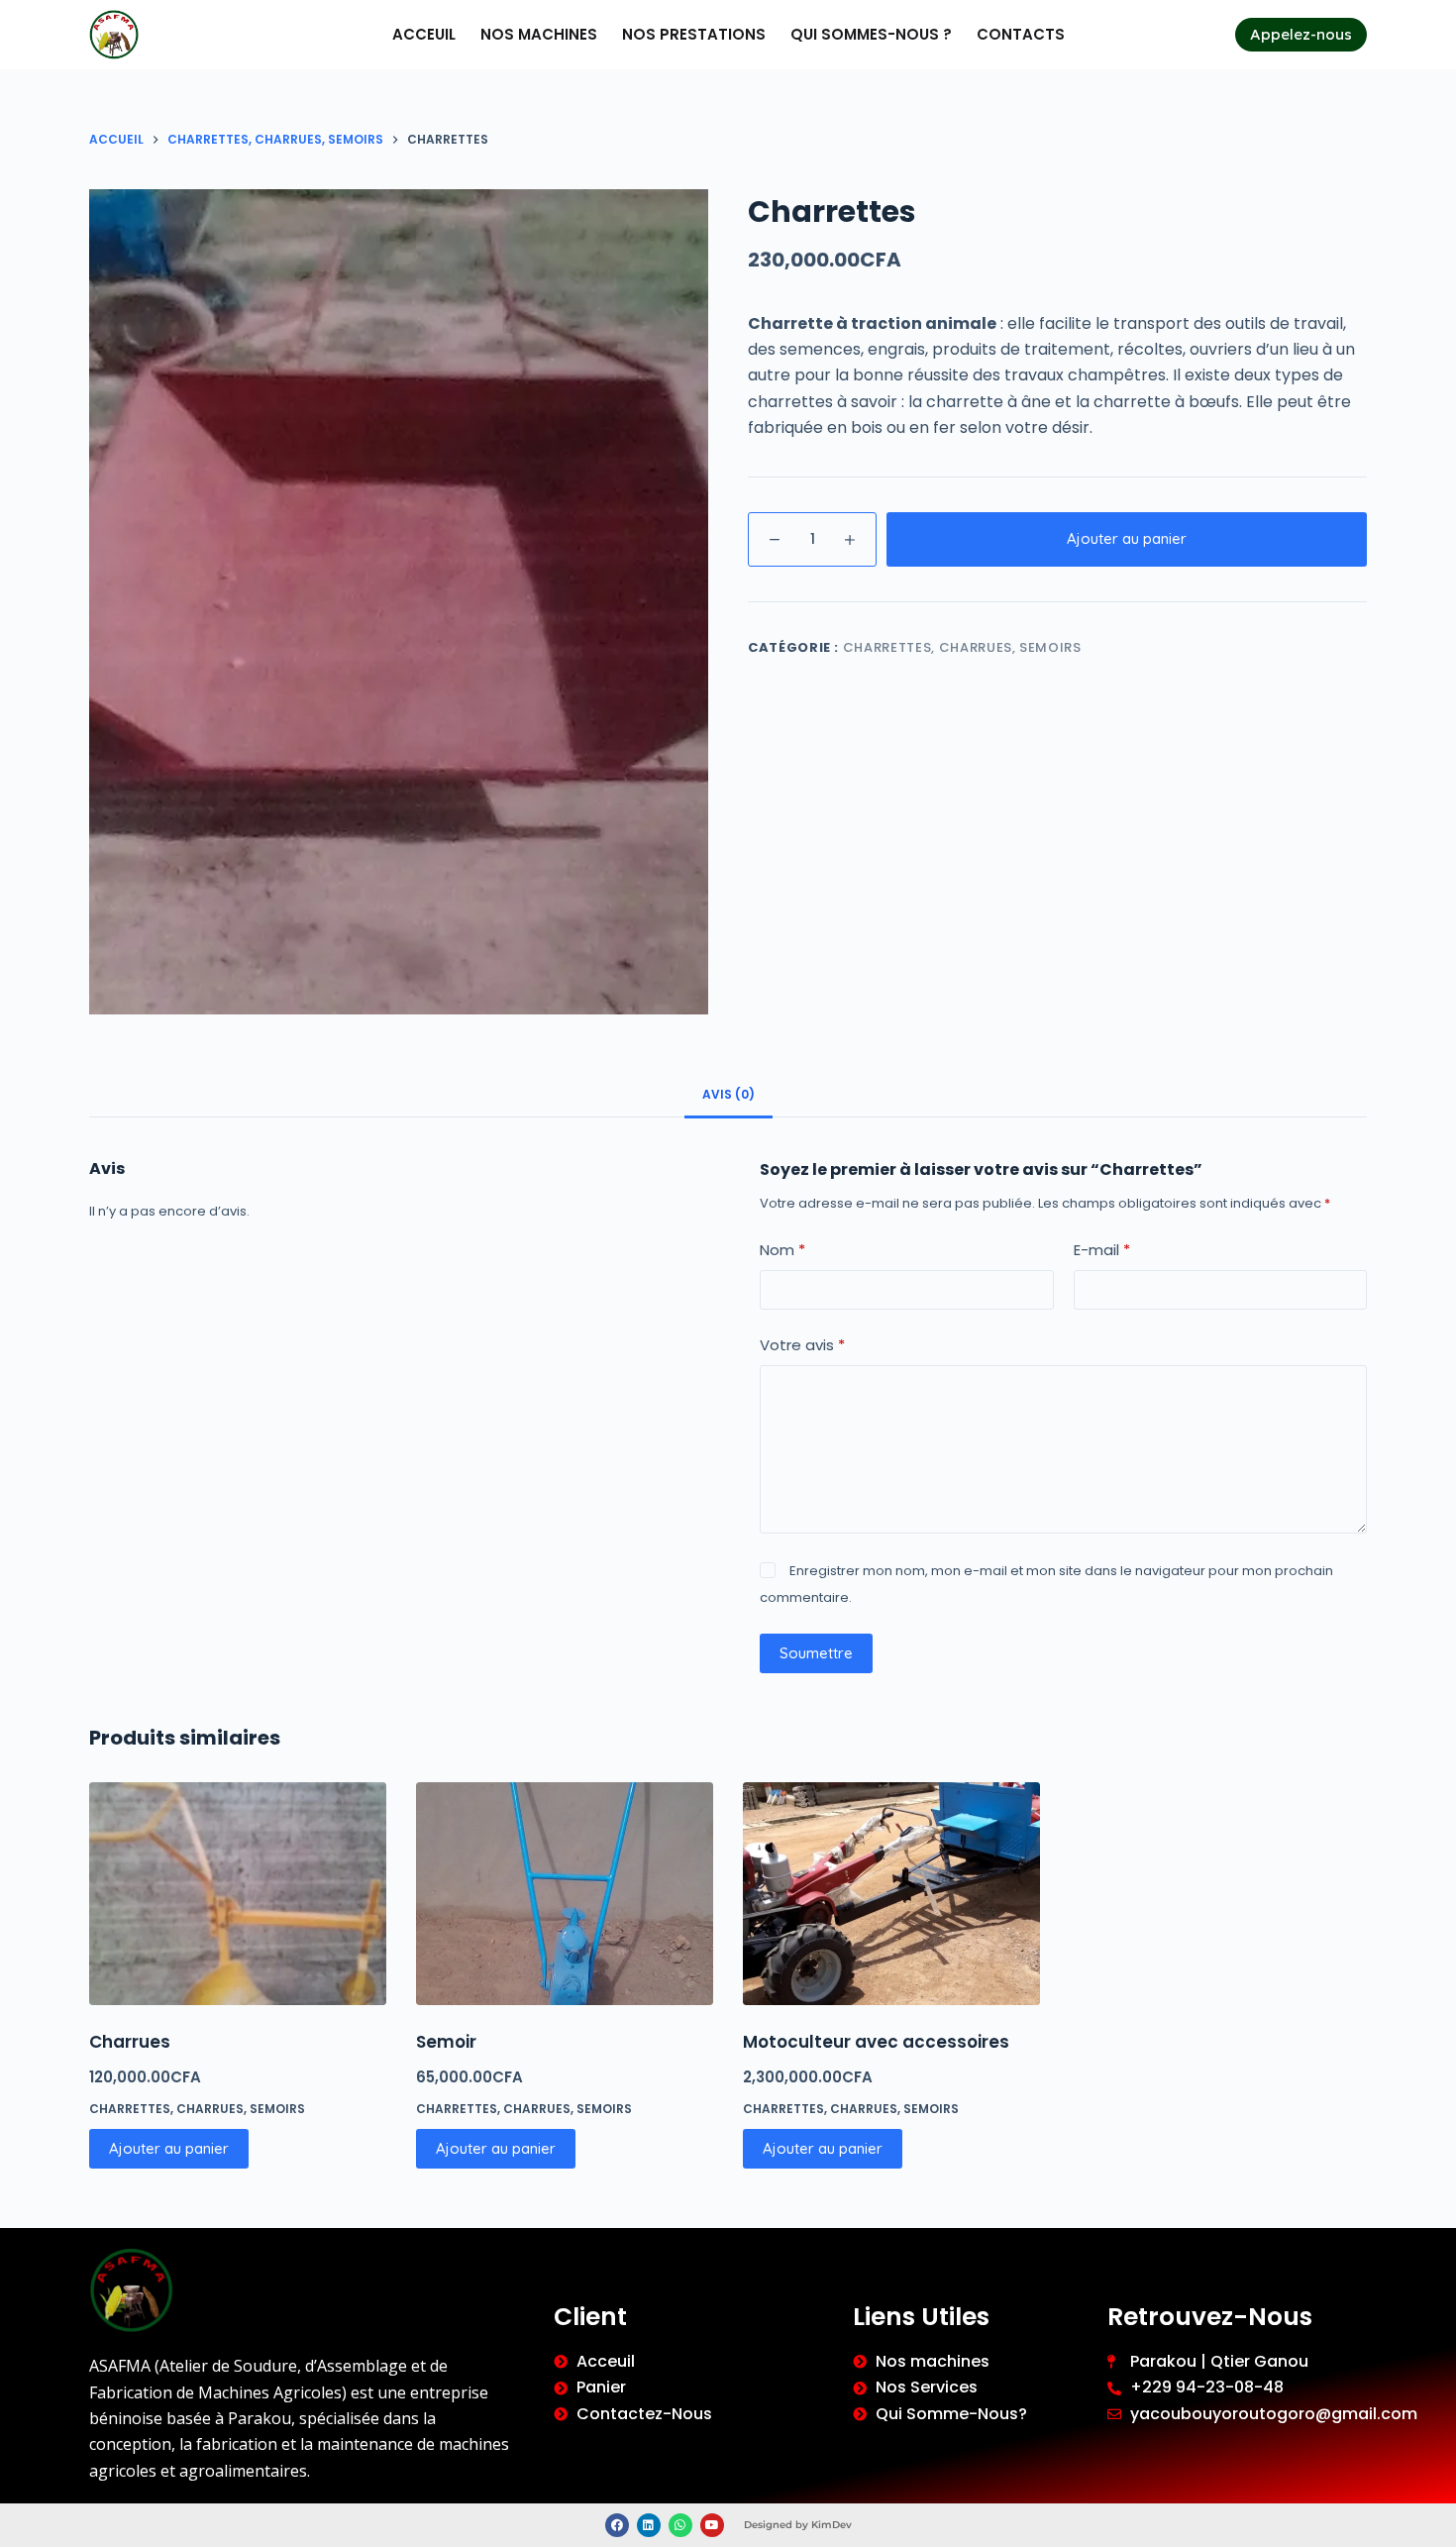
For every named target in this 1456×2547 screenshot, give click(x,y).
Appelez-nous (1301, 34)
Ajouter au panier (1127, 538)
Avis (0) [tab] (728, 1094)
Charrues (130, 2042)
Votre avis (802, 1345)
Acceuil (424, 34)
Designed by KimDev (798, 2525)
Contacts (1021, 34)
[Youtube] (712, 2525)
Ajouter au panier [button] (169, 2148)
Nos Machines (539, 34)
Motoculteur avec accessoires (876, 2042)
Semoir (446, 2042)
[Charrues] (238, 1894)
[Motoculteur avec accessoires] (891, 1894)
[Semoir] (565, 1894)
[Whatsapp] (680, 2525)
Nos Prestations (694, 34)
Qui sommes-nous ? (871, 34)
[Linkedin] (649, 2525)
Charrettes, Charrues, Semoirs (962, 647)
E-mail (1102, 1250)
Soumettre (816, 1653)
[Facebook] (617, 2525)
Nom (782, 1250)
